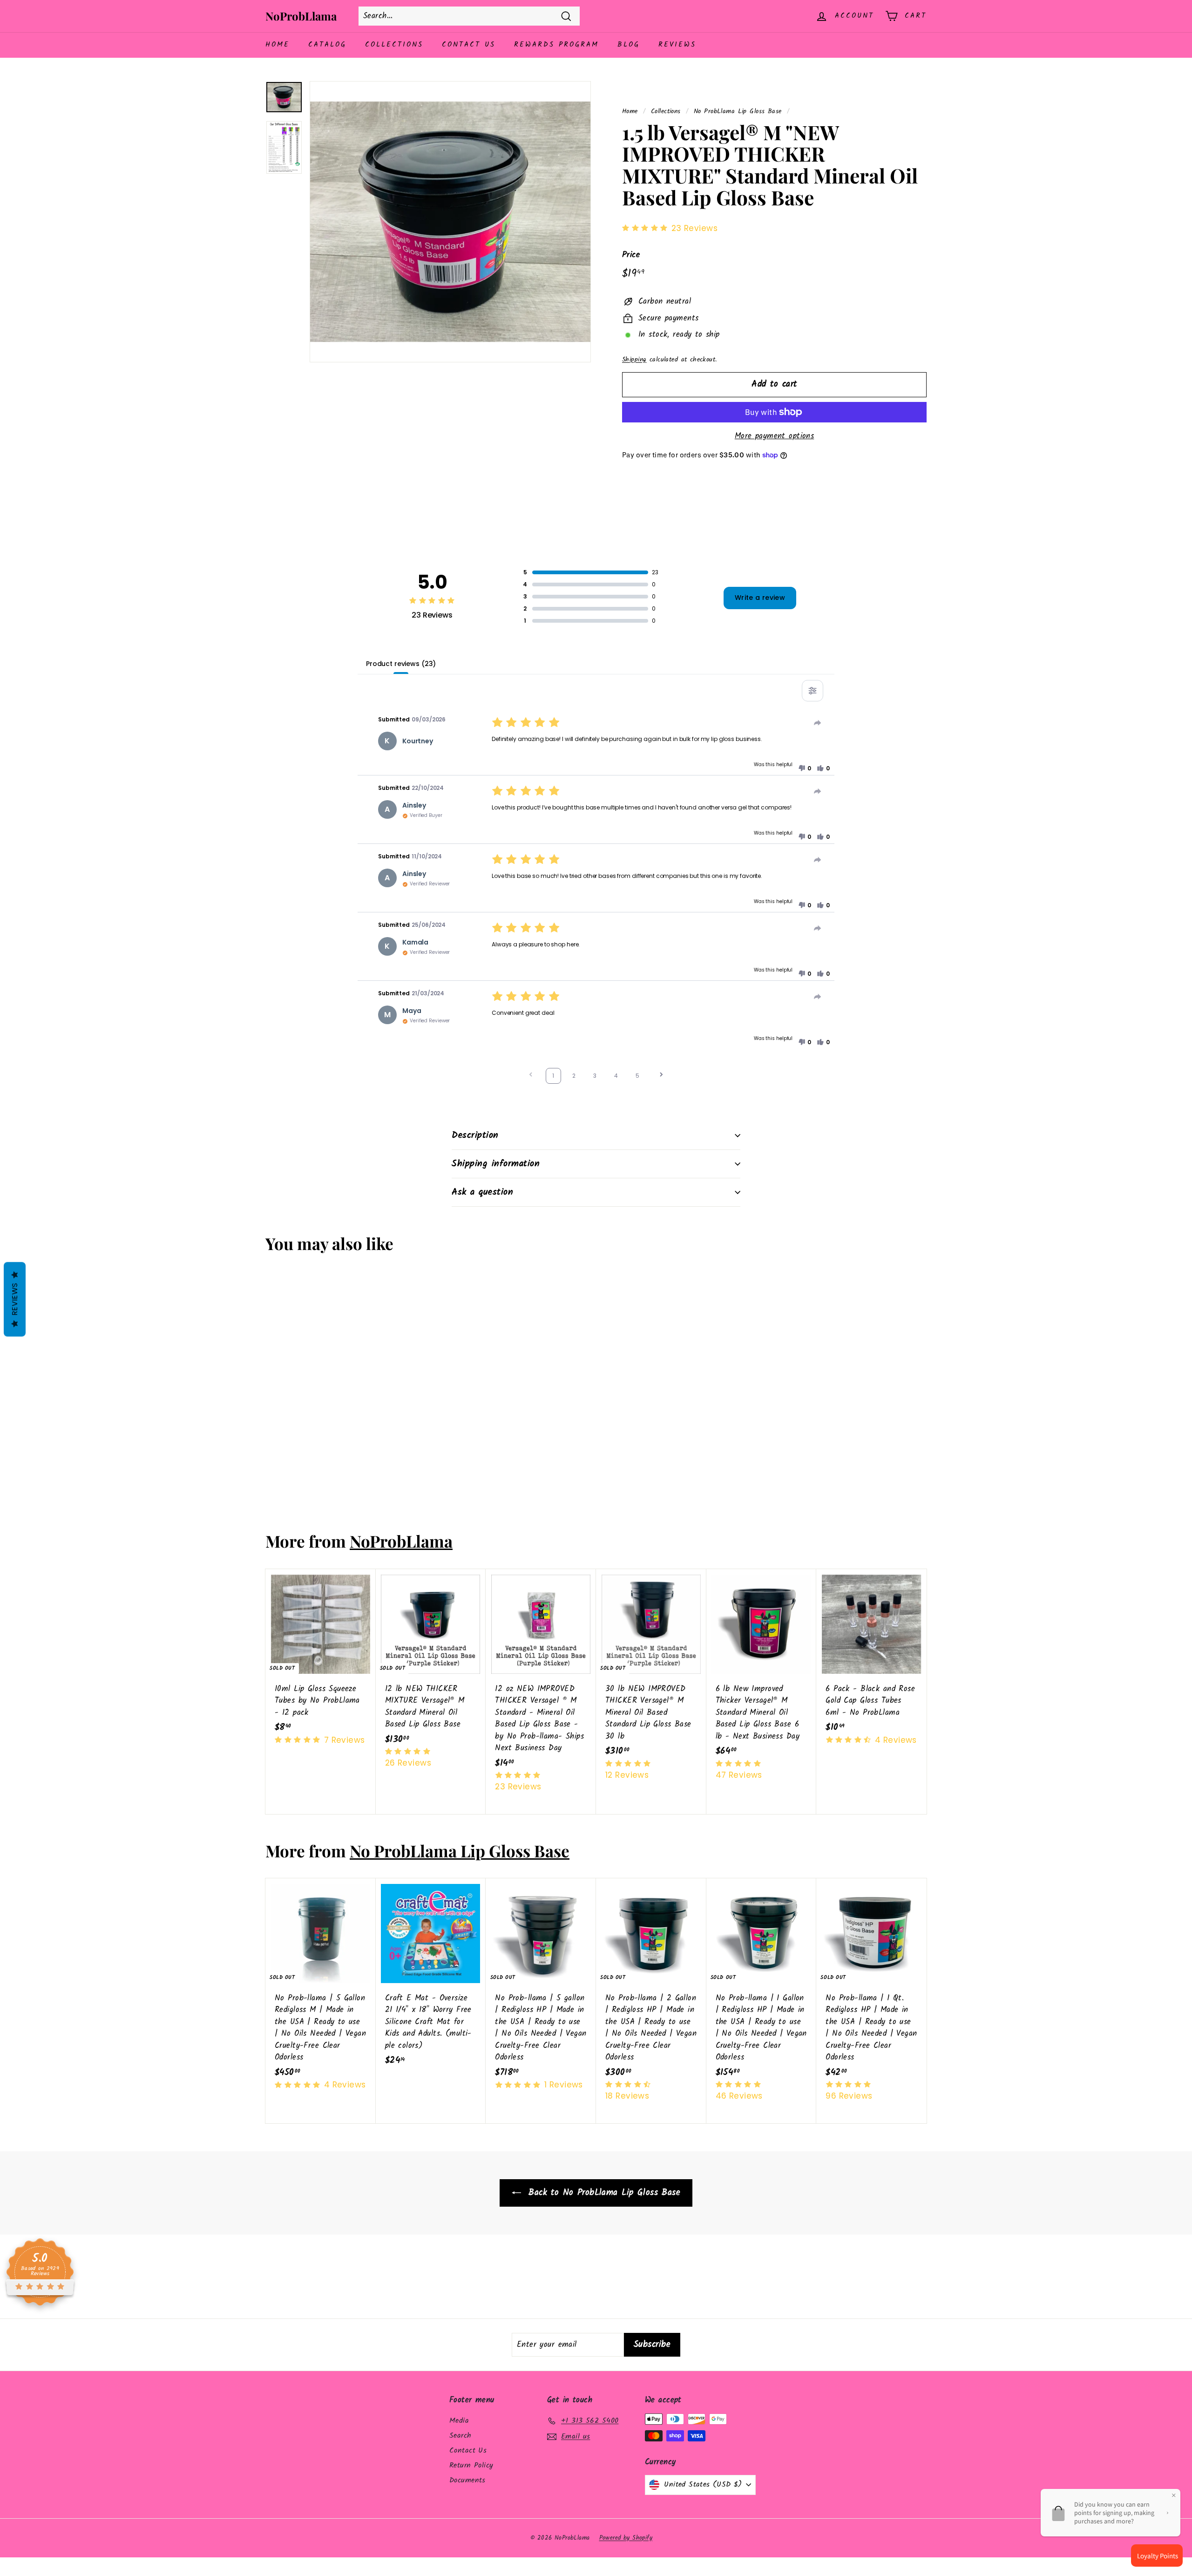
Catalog (327, 45)
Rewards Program (556, 45)
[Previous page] (531, 1076)
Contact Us (469, 45)
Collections (394, 45)
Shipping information (496, 1164)
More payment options (775, 436)
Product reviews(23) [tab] (401, 664)
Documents (467, 2480)
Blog (629, 45)
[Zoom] (450, 222)
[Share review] (818, 723)
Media (459, 2421)
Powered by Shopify (626, 2538)
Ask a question (482, 1192)
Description (475, 1135)
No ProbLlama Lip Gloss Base (738, 112)
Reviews (677, 45)
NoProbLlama (301, 16)
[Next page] (661, 1076)
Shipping (634, 360)
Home (278, 45)
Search (461, 2436)
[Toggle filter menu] (813, 691)
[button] (805, 768)
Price (631, 255)
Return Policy (471, 2465)
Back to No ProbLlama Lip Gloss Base (603, 2193)
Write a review (760, 598)
